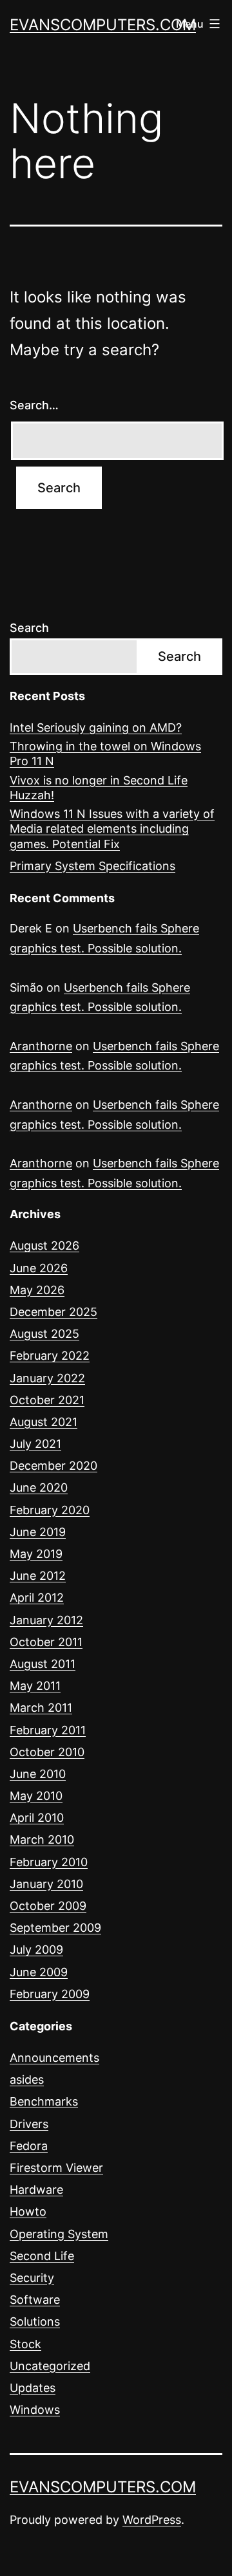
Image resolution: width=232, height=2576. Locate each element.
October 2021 (47, 1400)
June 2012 (38, 1576)
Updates (33, 2388)
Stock (25, 2344)
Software (35, 2300)
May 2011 (35, 1686)
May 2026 (37, 1290)
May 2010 (36, 1796)
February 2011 (48, 1730)
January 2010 (46, 1884)
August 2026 (44, 1246)
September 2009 (55, 1928)
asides (27, 2080)
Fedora (29, 2146)
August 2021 (43, 1422)
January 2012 (46, 1620)
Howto (28, 2211)
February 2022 (50, 1356)
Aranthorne (41, 1046)
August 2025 (44, 1334)
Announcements (54, 2058)
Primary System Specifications (92, 866)
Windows (35, 2410)
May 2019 (36, 1554)
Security (32, 2278)
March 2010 (42, 1839)
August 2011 (43, 1664)
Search (29, 628)
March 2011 (41, 1708)
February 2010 (49, 1862)
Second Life (42, 2256)
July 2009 (36, 1950)
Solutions (35, 2321)
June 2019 (38, 1532)
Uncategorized (50, 2366)
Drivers (29, 2124)
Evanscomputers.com (103, 25)
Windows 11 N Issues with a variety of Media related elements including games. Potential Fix (112, 829)
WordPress (152, 2520)
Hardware (36, 2190)
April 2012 (37, 1598)
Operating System (59, 2234)
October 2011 (46, 1642)
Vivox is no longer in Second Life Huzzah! (99, 788)
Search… (34, 405)
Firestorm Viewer (56, 2168)
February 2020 (50, 1510)
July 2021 (35, 1444)
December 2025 (53, 1312)
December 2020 (53, 1466)
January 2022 (47, 1378)
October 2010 (47, 1752)
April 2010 (37, 1818)
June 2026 (39, 1268)
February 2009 (50, 1994)
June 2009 (39, 1972)
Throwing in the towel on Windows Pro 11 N (105, 754)
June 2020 (39, 1487)
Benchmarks (44, 2101)
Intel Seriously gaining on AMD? (96, 727)
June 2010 (38, 1774)
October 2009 (48, 1906)
